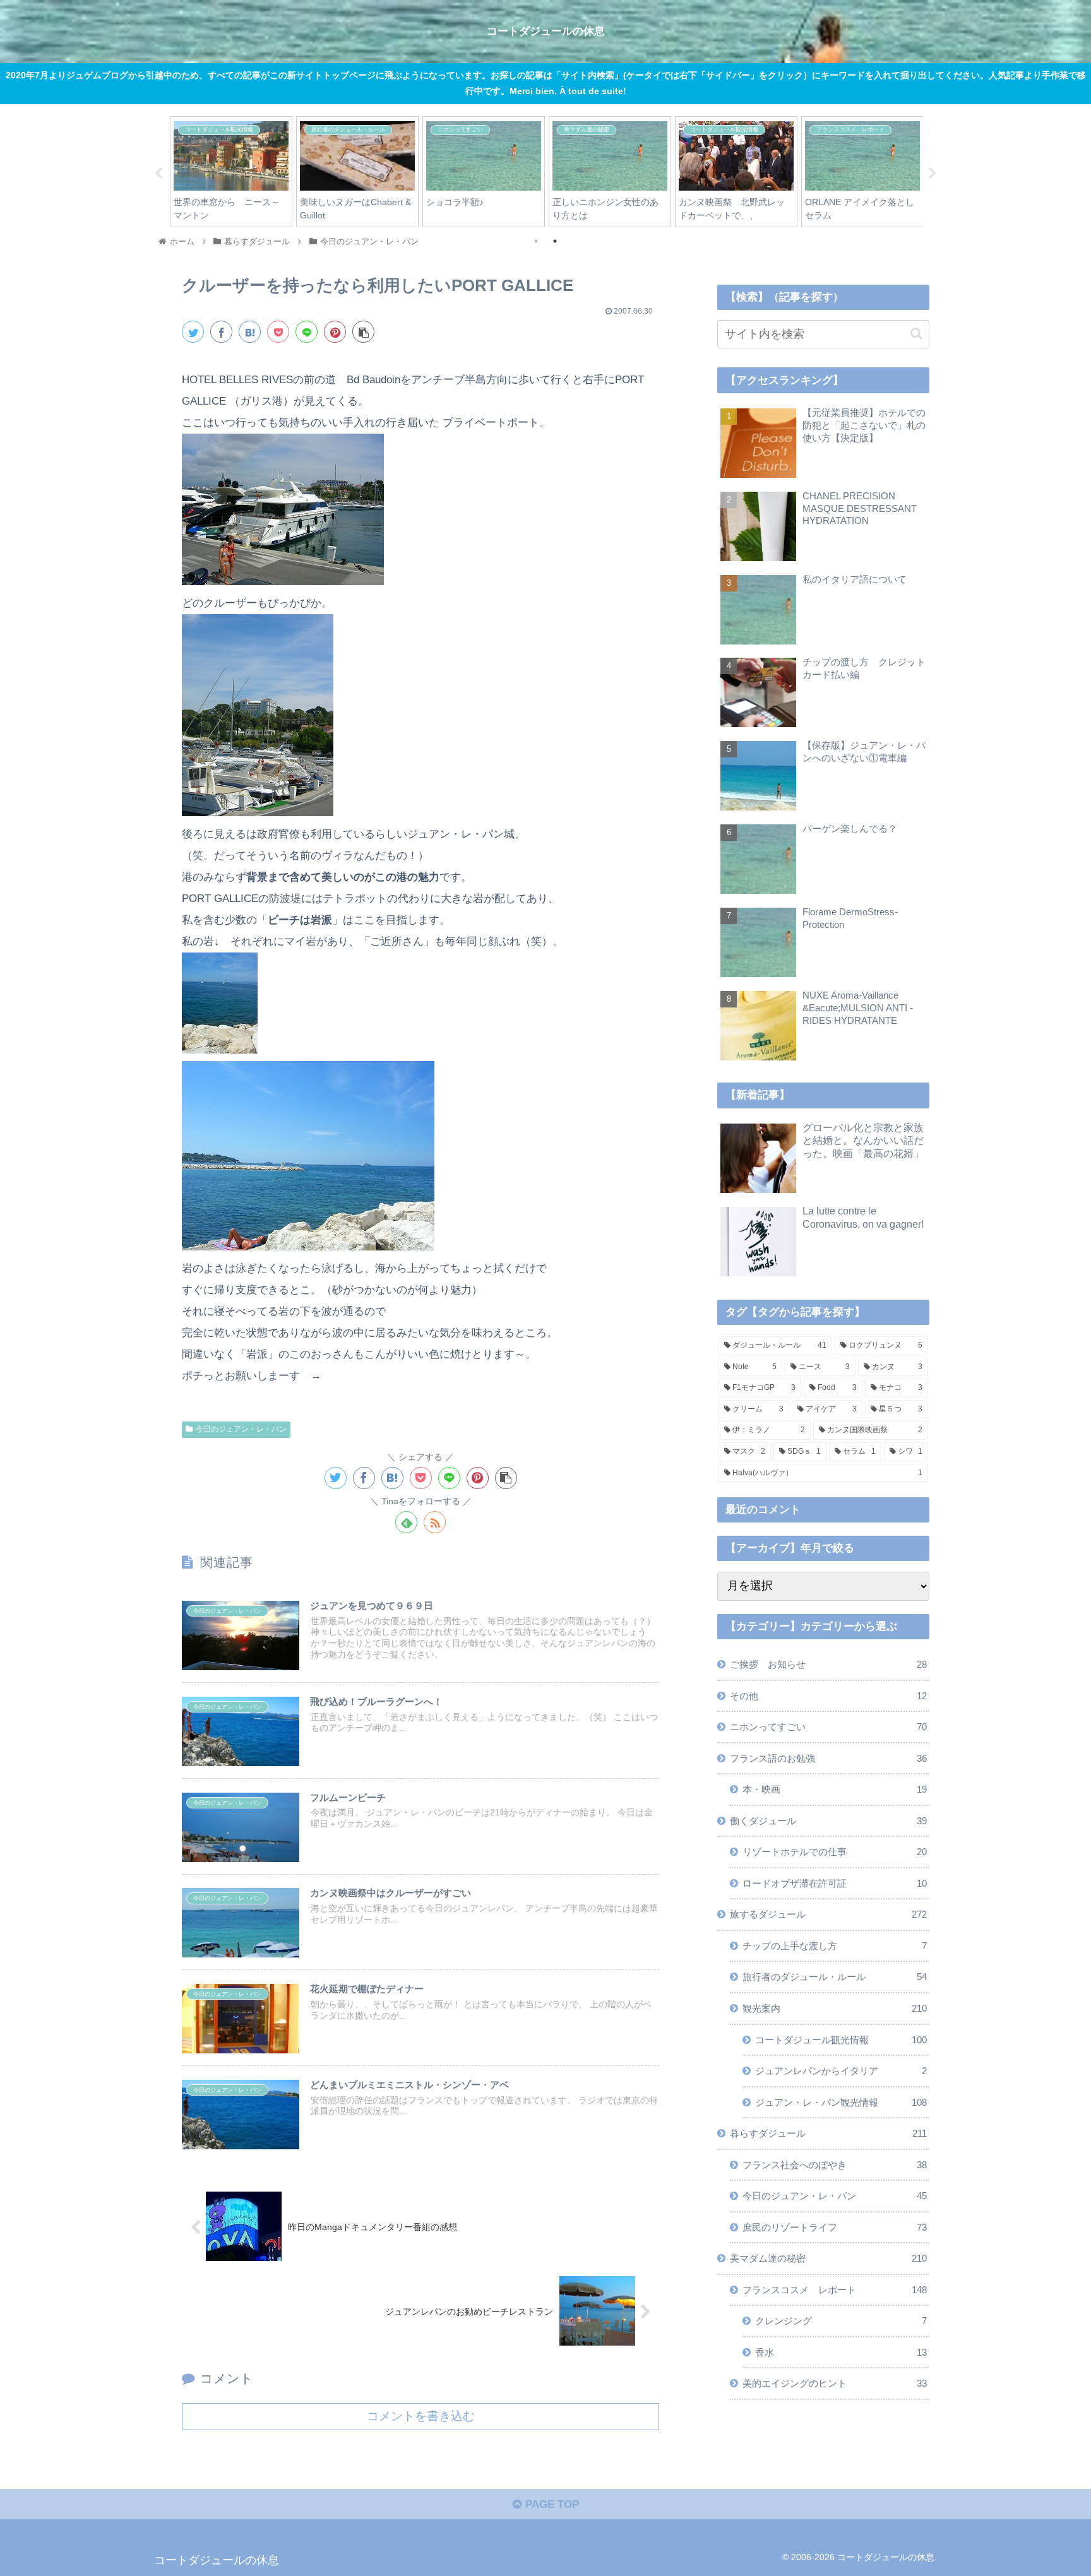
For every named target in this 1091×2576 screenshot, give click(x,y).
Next (933, 174)
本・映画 (835, 1790)
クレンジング (841, 2321)
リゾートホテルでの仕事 (835, 1852)
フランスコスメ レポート (835, 2290)
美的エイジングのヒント (835, 2384)
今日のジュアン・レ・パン (241, 1429)
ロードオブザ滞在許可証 (835, 1883)
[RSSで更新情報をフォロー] (435, 1522)
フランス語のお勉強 (828, 1758)
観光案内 (835, 2008)
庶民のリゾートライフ (835, 2227)
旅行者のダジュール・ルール (835, 1977)
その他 (828, 1696)
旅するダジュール (828, 1915)
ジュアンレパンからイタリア (841, 2071)
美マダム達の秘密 (828, 2259)
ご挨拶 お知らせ (828, 1665)
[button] (916, 334)
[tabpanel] (231, 171)
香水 (841, 2352)
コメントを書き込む (421, 2416)
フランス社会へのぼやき (835, 2165)
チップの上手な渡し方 (835, 1946)
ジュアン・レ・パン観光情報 (841, 2102)
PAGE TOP (551, 2504)
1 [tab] (536, 241)
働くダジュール (828, 1821)
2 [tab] (555, 241)
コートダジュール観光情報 (841, 2040)
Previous (158, 174)
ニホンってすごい (828, 1727)
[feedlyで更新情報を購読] (406, 1522)
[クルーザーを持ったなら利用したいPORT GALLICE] (250, 332)
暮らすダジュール (828, 2133)
